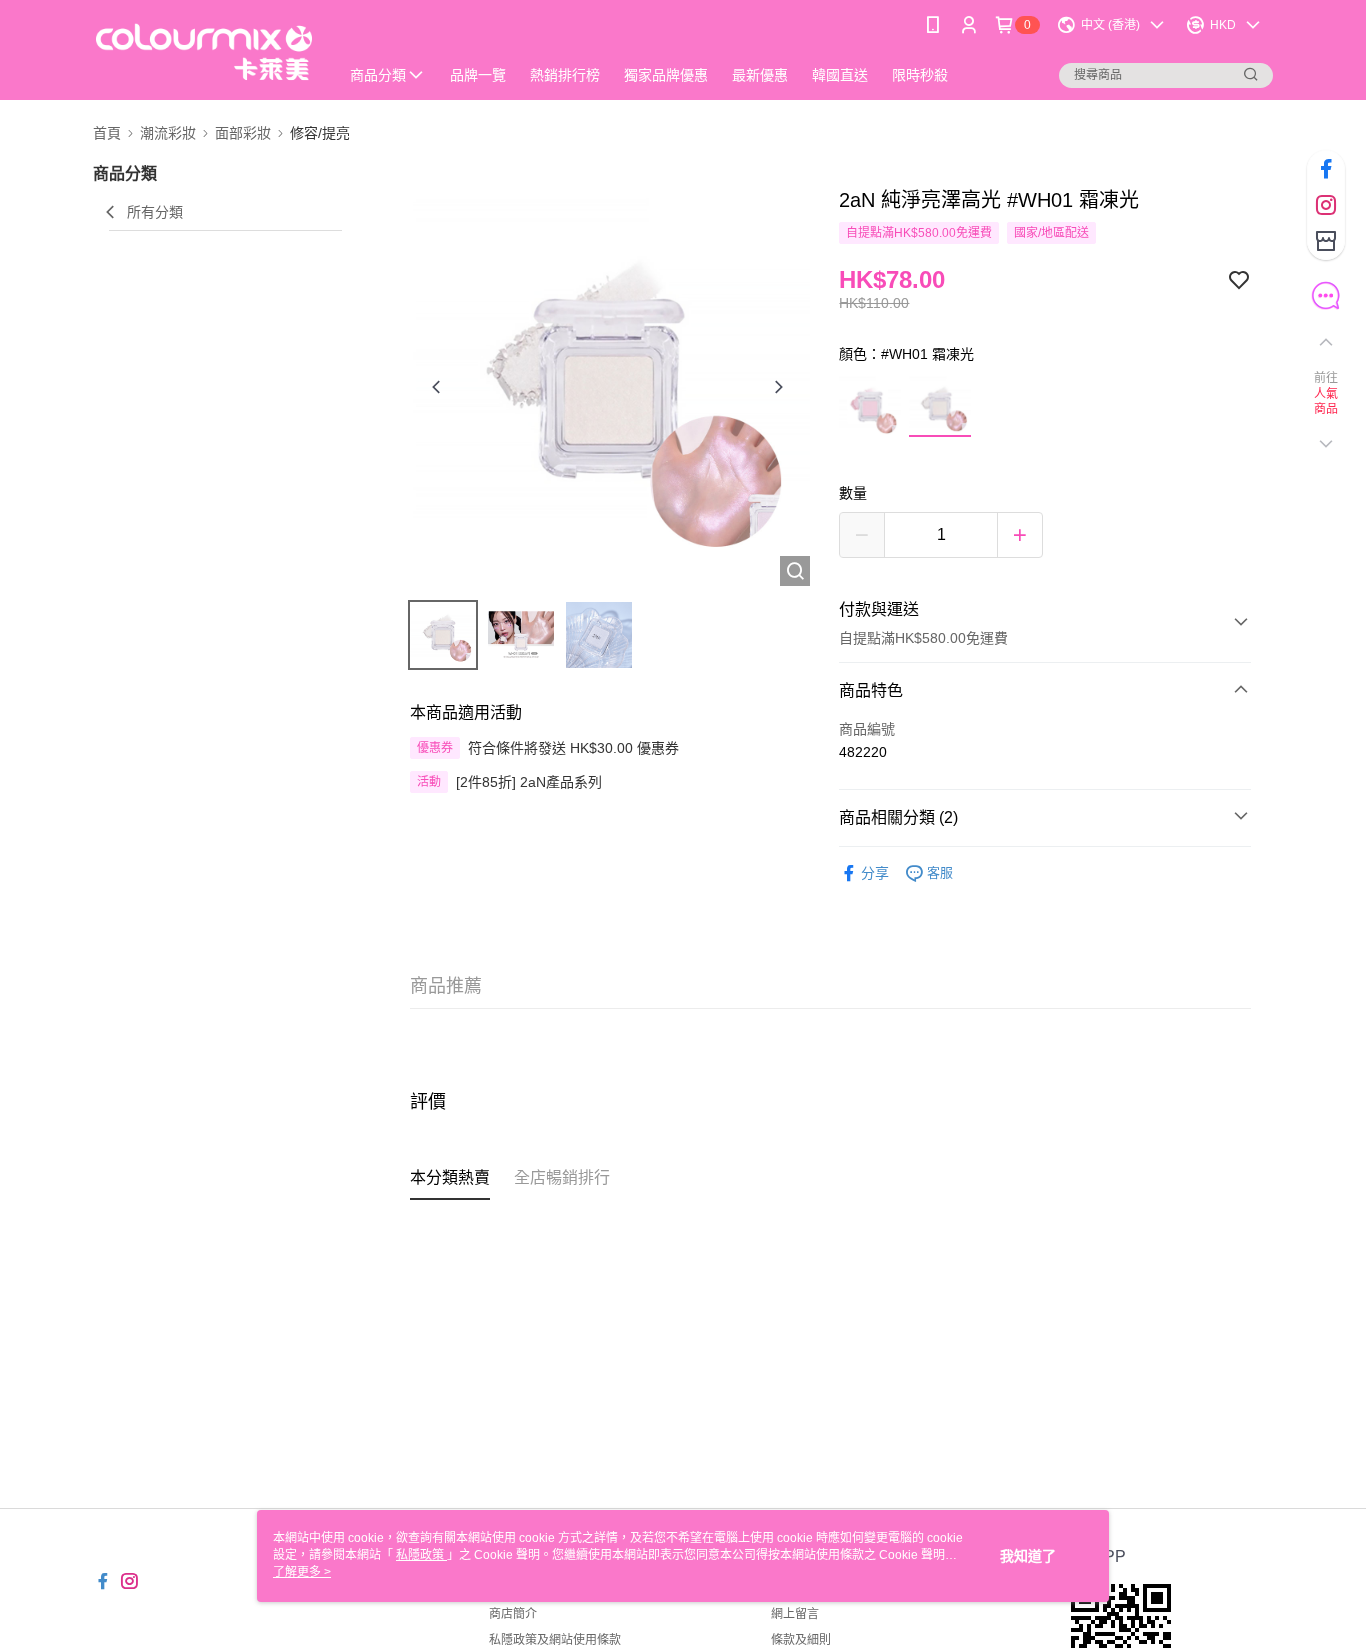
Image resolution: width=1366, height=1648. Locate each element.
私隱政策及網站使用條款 (555, 1640)
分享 (875, 873)
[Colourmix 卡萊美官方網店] (204, 52)
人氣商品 (1326, 402)
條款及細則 (801, 1640)
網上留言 (795, 1614)
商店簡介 (513, 1614)
